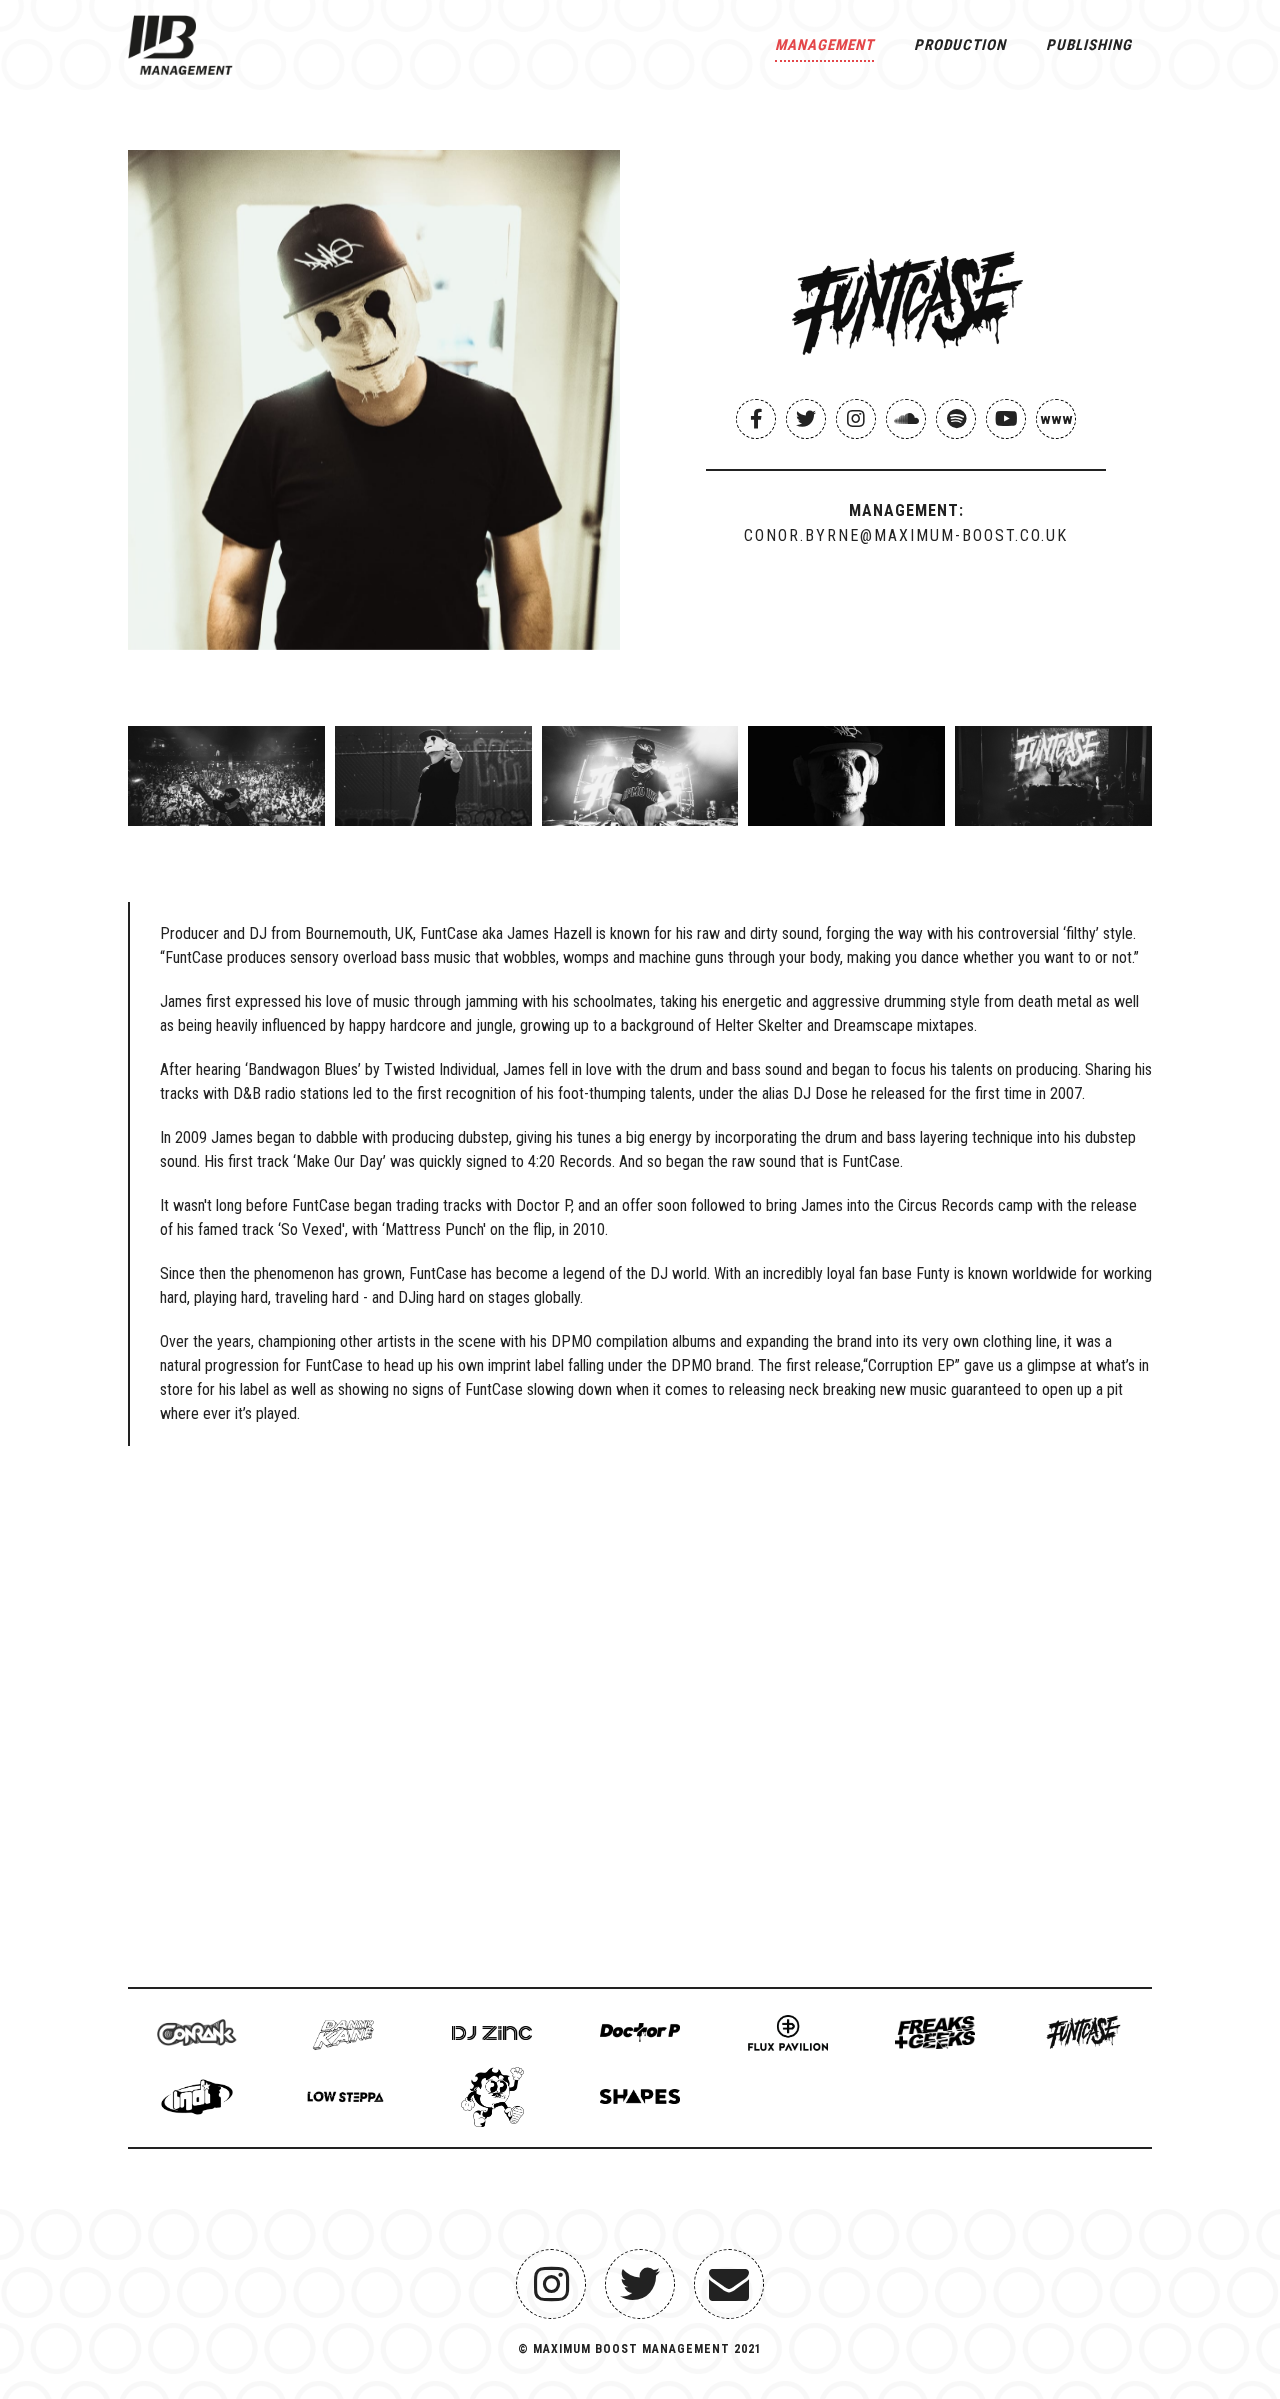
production (960, 45)
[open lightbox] (374, 400)
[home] (180, 40)
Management (824, 45)
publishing (1089, 45)
